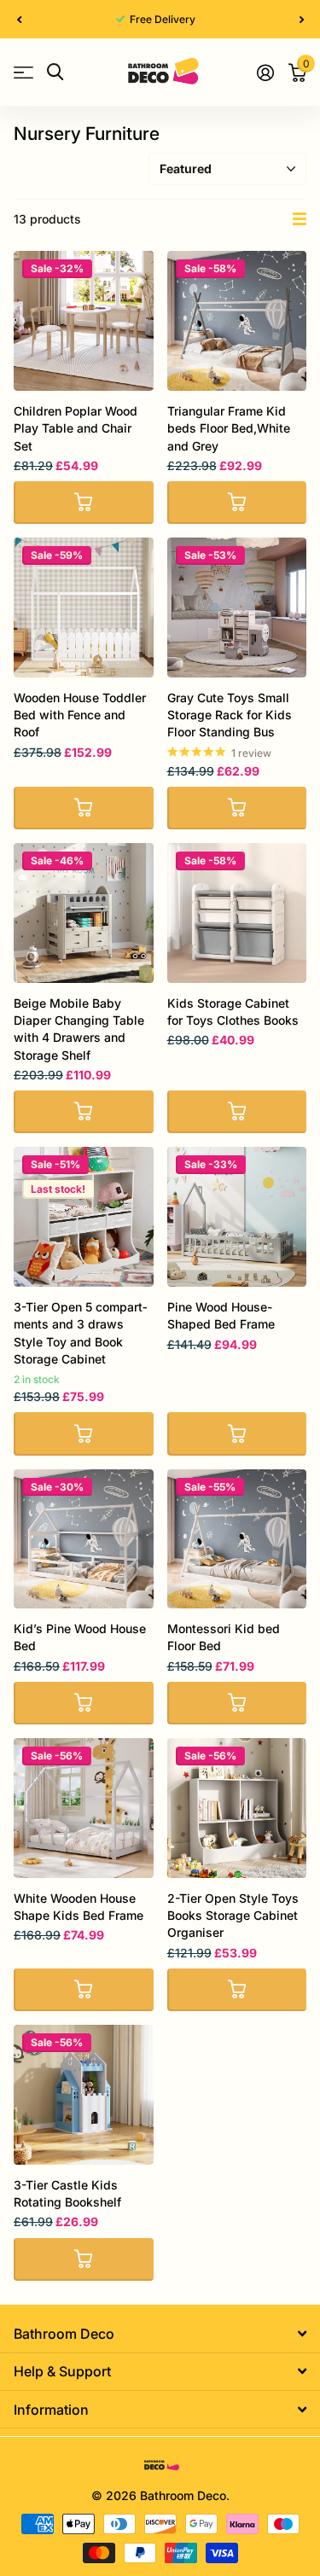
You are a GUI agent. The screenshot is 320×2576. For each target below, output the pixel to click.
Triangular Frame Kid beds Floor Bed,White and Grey (229, 428)
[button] (19, 19)
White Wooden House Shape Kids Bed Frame (79, 1907)
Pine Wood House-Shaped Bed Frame (221, 1315)
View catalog (23, 72)
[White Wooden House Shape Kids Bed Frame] (84, 1808)
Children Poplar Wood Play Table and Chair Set (76, 428)
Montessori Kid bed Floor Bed (224, 1637)
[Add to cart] (84, 503)
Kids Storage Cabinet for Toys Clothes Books (233, 1012)
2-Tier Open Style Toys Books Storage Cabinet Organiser (233, 1916)
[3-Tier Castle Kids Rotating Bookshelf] (84, 2095)
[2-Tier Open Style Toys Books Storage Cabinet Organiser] (237, 1808)
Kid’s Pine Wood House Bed (80, 1637)
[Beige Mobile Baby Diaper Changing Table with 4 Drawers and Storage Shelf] (84, 913)
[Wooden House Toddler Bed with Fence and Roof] (84, 608)
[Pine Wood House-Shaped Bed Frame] (237, 1217)
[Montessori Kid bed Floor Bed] (237, 1539)
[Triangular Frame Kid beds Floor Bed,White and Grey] (237, 321)
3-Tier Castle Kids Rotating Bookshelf (67, 2193)
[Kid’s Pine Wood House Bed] (84, 1539)
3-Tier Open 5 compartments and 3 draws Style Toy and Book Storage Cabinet (80, 1333)
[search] (55, 72)
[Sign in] (265, 73)
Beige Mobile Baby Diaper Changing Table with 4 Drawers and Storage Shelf (79, 1029)
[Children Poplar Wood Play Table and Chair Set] (84, 321)
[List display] (300, 219)
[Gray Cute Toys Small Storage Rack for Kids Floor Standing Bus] (237, 608)
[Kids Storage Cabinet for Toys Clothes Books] (237, 913)
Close (160, 2333)
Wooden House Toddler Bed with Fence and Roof (80, 715)
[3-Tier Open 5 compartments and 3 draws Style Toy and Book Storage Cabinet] (84, 1217)
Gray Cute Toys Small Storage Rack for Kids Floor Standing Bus (230, 715)
